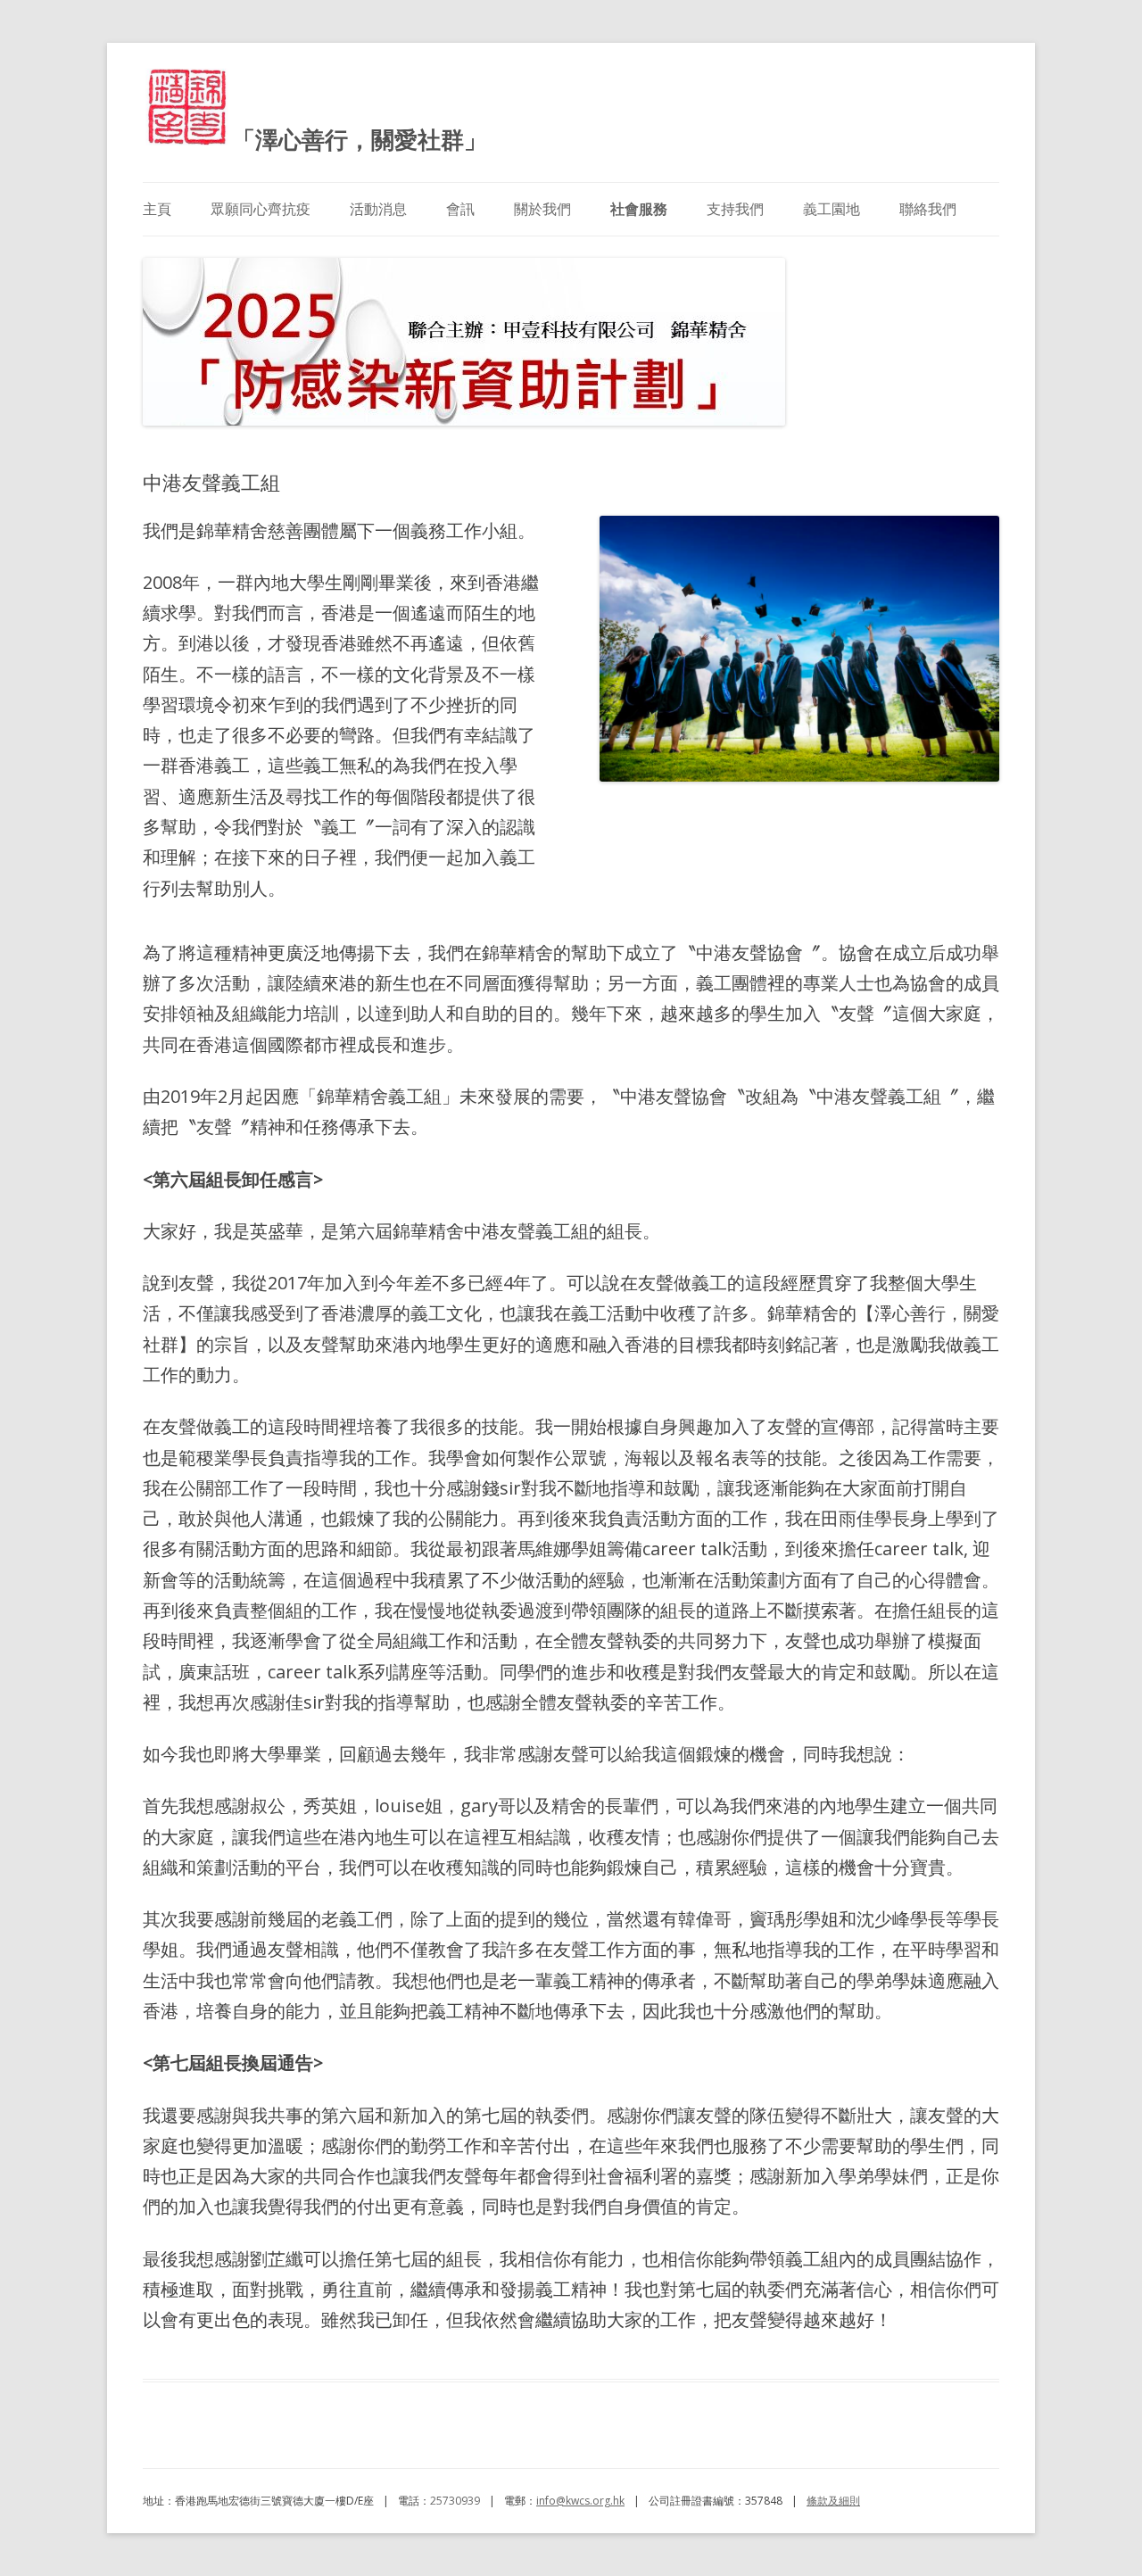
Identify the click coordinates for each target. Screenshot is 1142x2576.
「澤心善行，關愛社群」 (360, 139)
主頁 (157, 209)
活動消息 (378, 209)
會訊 (460, 209)
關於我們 (542, 209)
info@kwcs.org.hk (580, 2501)
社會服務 (639, 209)
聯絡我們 (928, 209)
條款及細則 (833, 2501)
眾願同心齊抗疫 (261, 209)
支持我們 (735, 209)
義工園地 (832, 209)
